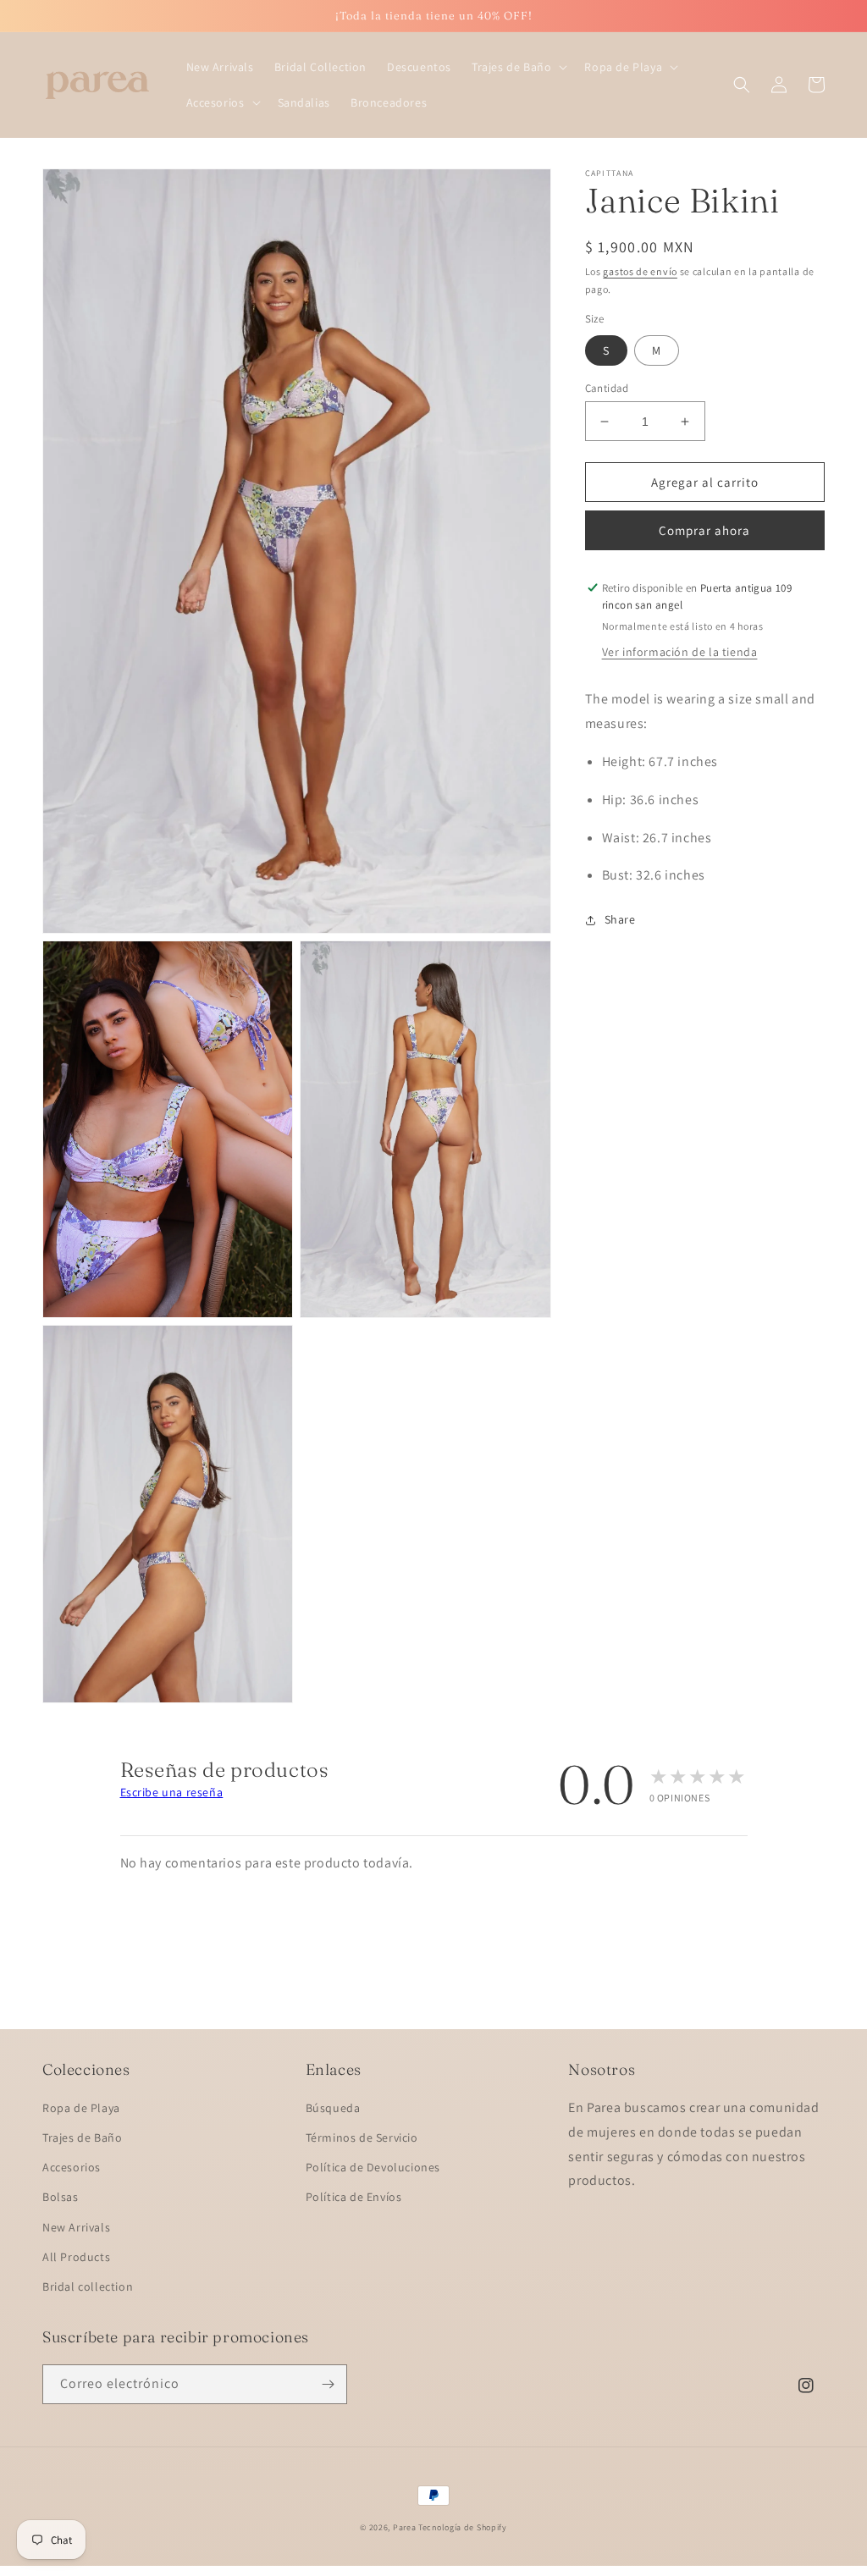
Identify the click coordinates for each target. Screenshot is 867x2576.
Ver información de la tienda (680, 652)
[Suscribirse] (328, 2384)
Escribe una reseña (172, 1792)
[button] (518, 67)
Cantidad (607, 388)
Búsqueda (333, 2108)
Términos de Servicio (362, 2137)
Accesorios (72, 2167)
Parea (405, 2527)
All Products (76, 2257)
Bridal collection (88, 2286)
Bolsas (61, 2197)
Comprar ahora (704, 530)
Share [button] (620, 919)
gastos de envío (640, 271)
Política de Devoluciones (373, 2167)
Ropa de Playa (81, 2108)
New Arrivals (76, 2227)
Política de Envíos (354, 2197)
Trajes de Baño (82, 2137)
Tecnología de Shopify (463, 2527)
